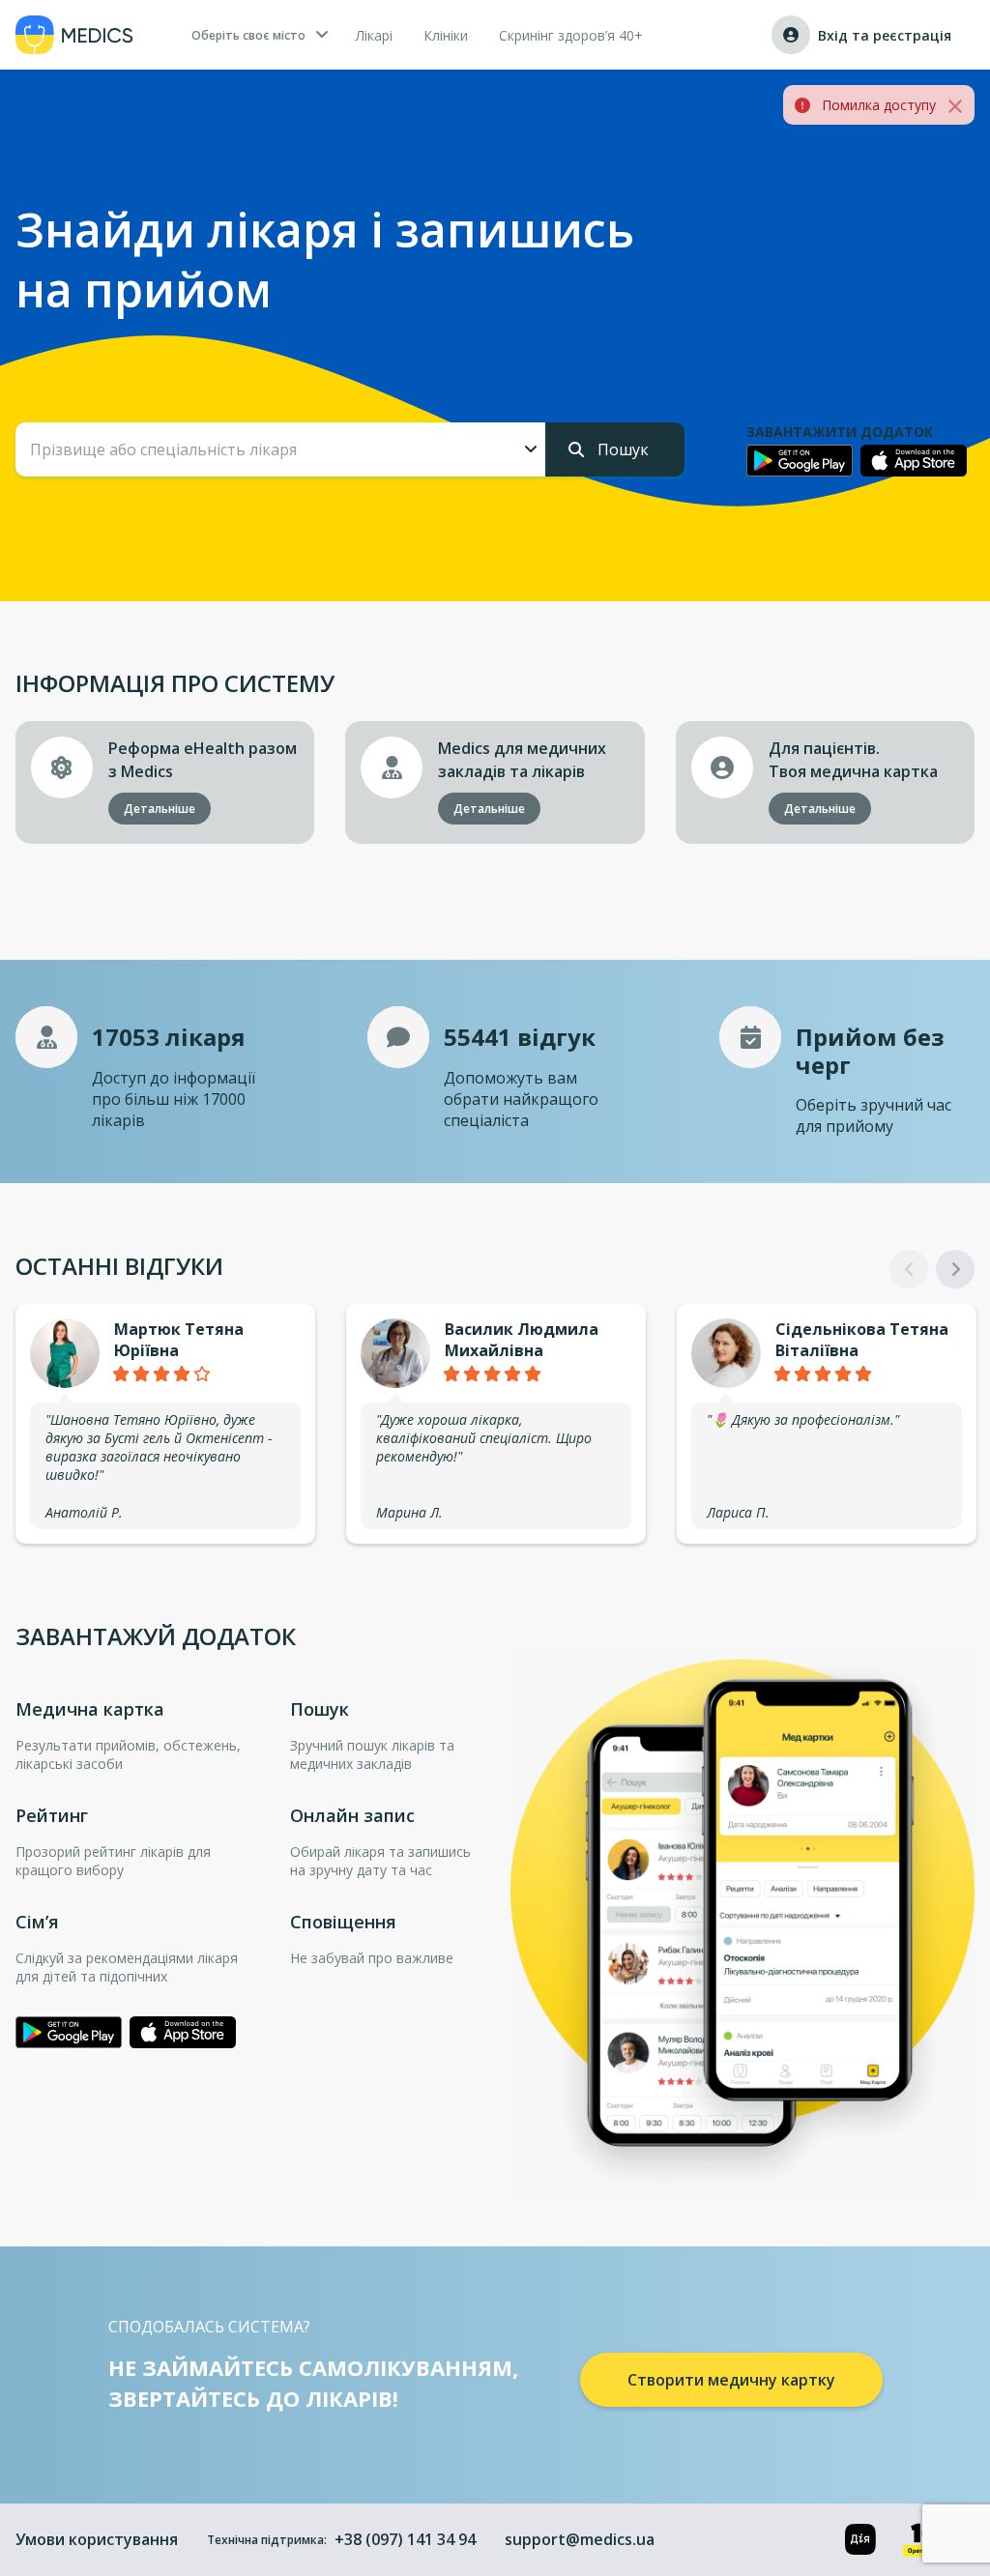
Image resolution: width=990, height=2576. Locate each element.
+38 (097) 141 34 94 (405, 2539)
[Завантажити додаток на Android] (800, 460)
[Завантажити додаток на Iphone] (914, 461)
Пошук (621, 449)
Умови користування (97, 2539)
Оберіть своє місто (248, 35)
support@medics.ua (580, 2539)
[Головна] (74, 35)
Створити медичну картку (731, 2380)
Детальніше (160, 809)
